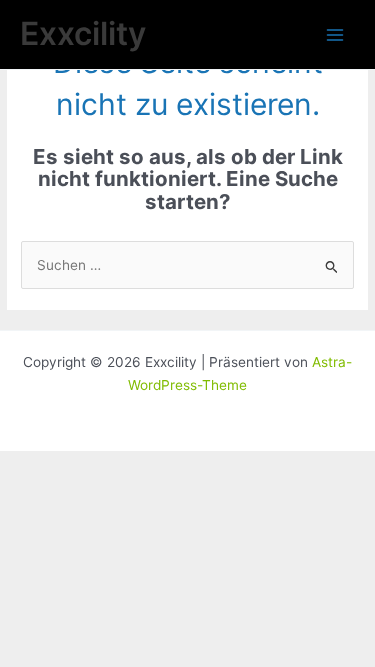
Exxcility (83, 33)
